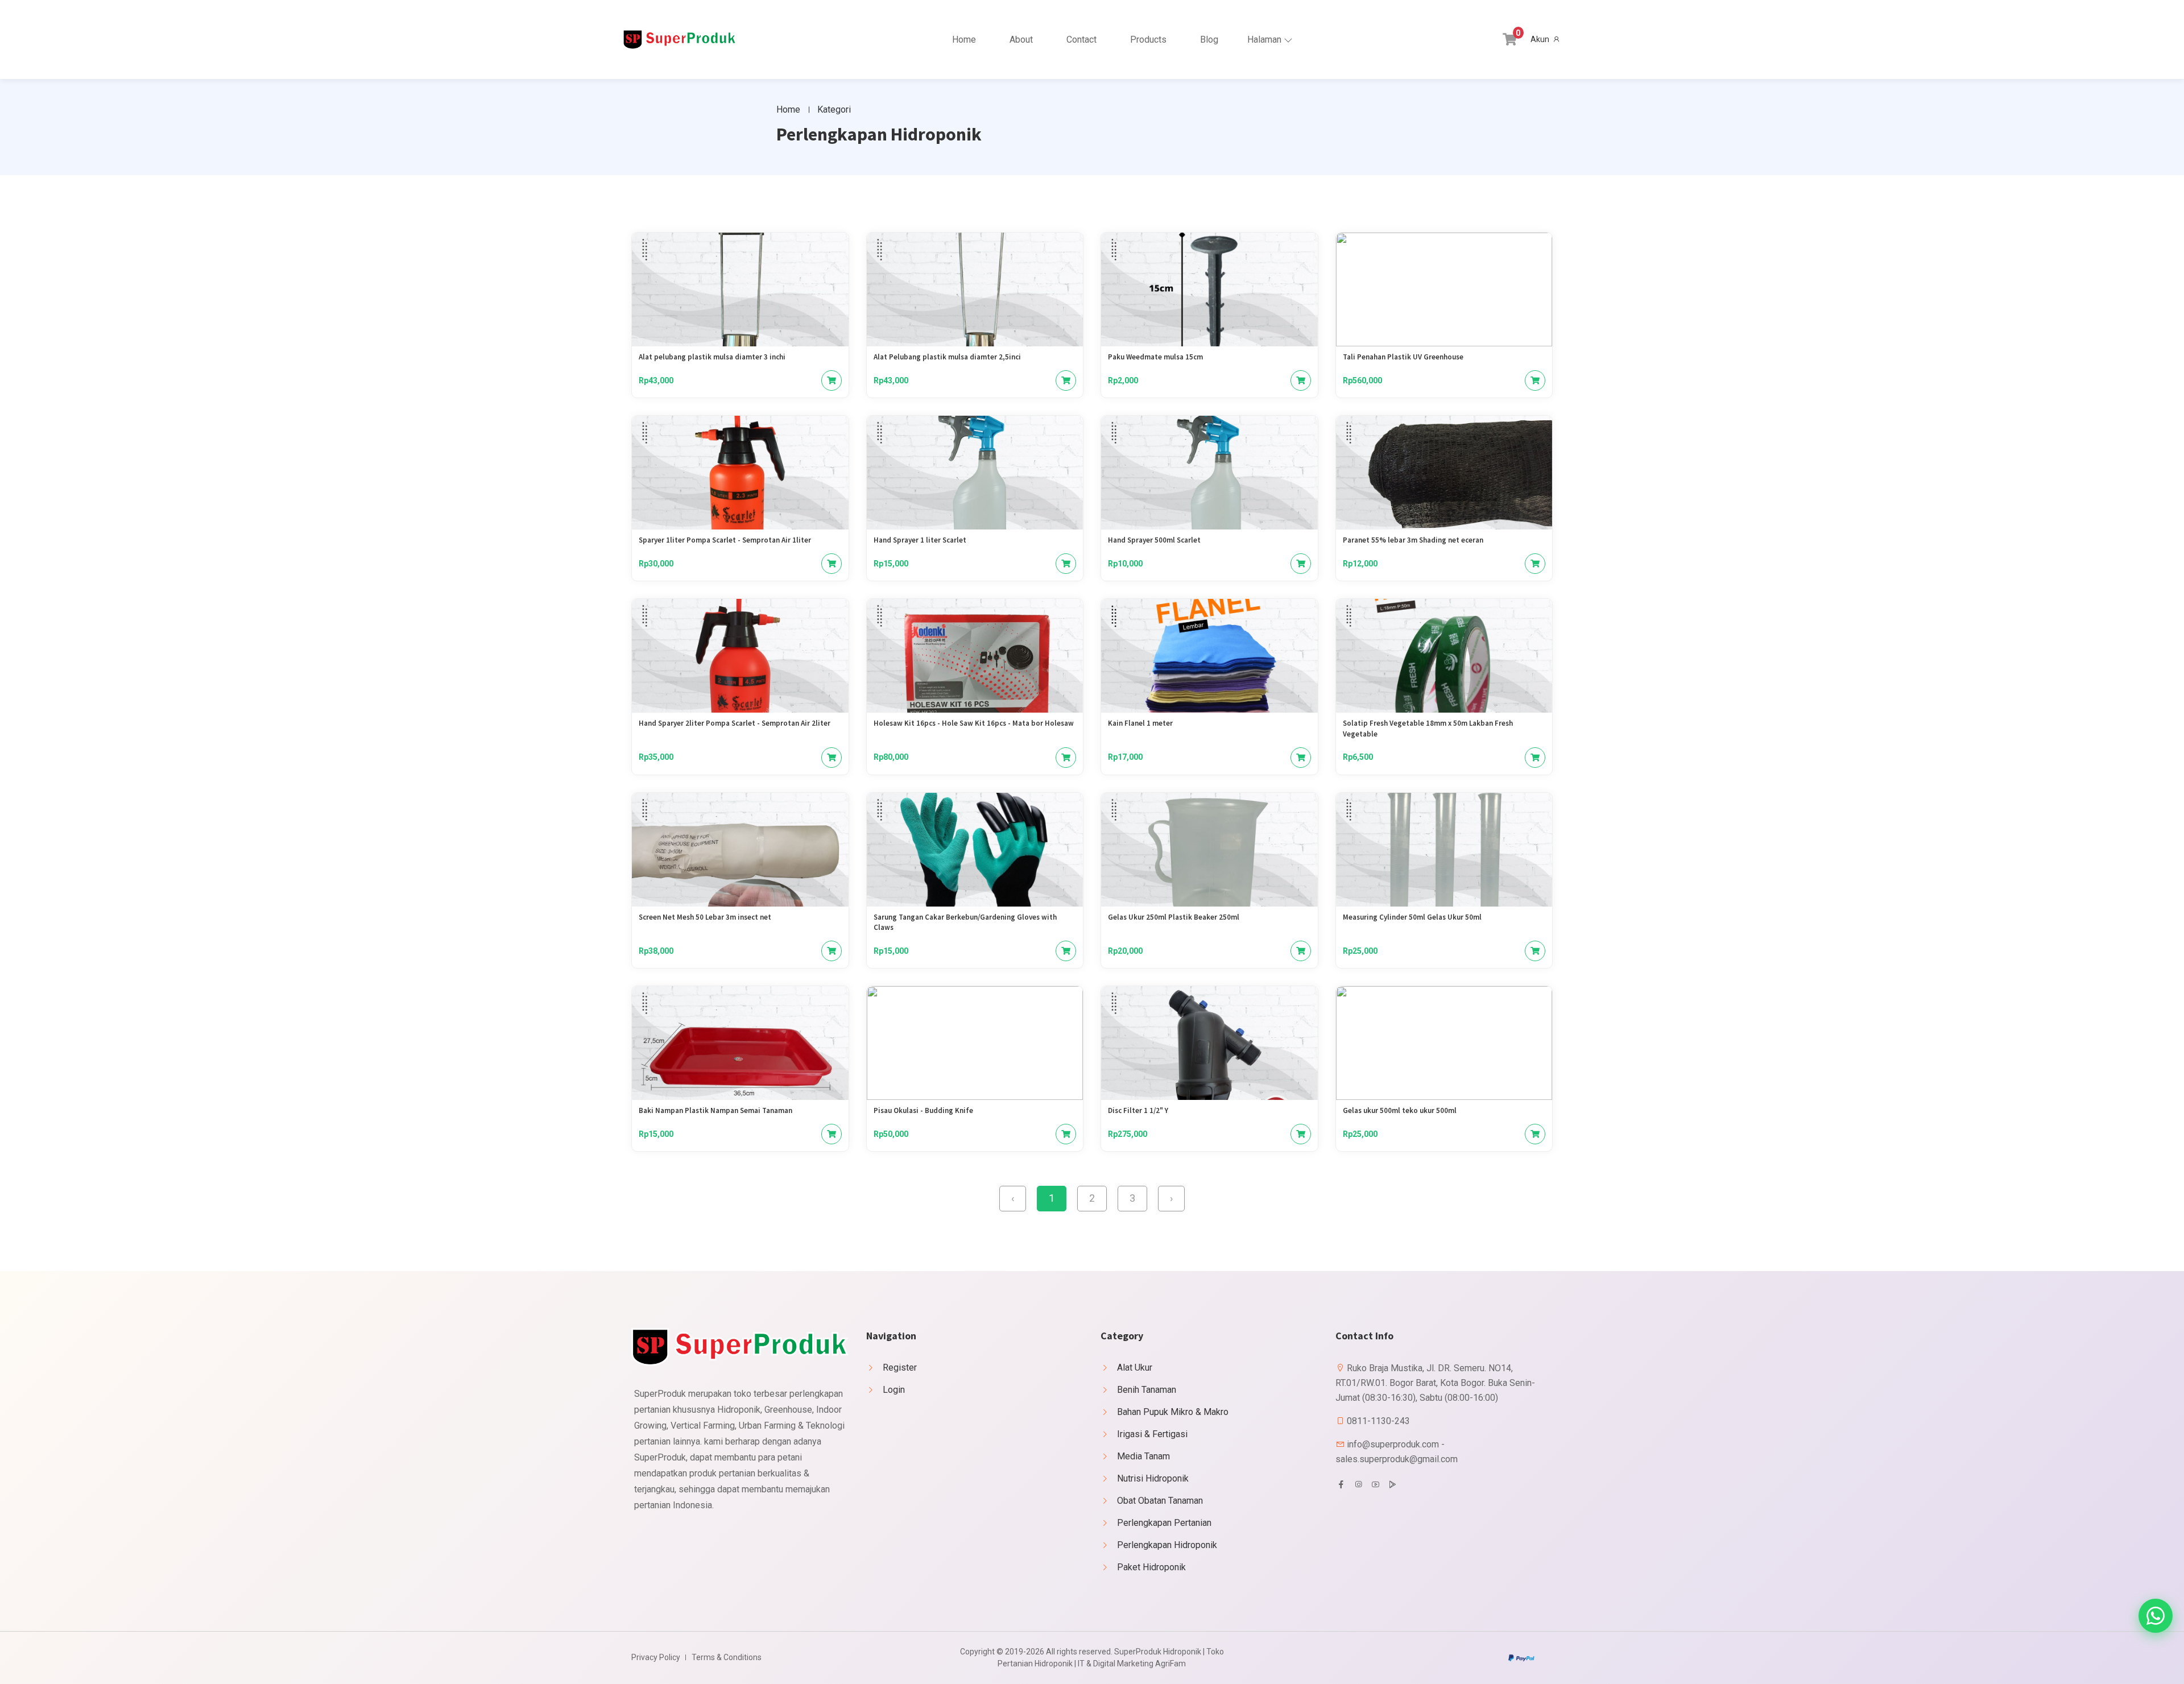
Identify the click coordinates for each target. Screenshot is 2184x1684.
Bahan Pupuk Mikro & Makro (1173, 1412)
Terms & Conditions (727, 1657)
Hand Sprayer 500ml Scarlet (1154, 540)
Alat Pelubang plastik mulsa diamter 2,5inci (947, 357)
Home (964, 40)
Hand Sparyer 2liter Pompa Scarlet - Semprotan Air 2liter (735, 723)
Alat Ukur (1135, 1368)
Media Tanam (1143, 1456)
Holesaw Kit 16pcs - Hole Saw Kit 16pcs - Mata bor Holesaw (974, 723)
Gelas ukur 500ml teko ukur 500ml (1400, 1110)
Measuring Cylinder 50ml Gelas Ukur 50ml (1412, 917)
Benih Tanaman (1147, 1390)
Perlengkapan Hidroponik (1167, 1545)
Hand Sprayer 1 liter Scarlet (920, 540)
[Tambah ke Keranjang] (832, 380)
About (1021, 40)
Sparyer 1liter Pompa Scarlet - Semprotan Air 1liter (725, 540)
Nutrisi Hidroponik (1153, 1478)
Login (894, 1390)
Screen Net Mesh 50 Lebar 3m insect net (705, 917)
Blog (1209, 40)
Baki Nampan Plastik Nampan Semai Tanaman (715, 1110)
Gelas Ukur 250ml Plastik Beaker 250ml (1174, 917)
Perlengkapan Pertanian (1164, 1523)
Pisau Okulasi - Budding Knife (923, 1110)
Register (900, 1368)
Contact (1081, 40)
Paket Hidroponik (1151, 1567)
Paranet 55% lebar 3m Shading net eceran (1413, 540)
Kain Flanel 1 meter (1140, 723)
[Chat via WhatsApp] (2156, 1616)
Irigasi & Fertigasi (1152, 1434)
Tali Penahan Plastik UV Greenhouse (1403, 357)
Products (1148, 40)
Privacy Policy (656, 1657)
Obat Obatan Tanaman (1160, 1501)
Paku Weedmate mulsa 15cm (1155, 357)
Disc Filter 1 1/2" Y (1138, 1110)
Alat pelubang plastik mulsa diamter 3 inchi (712, 357)
